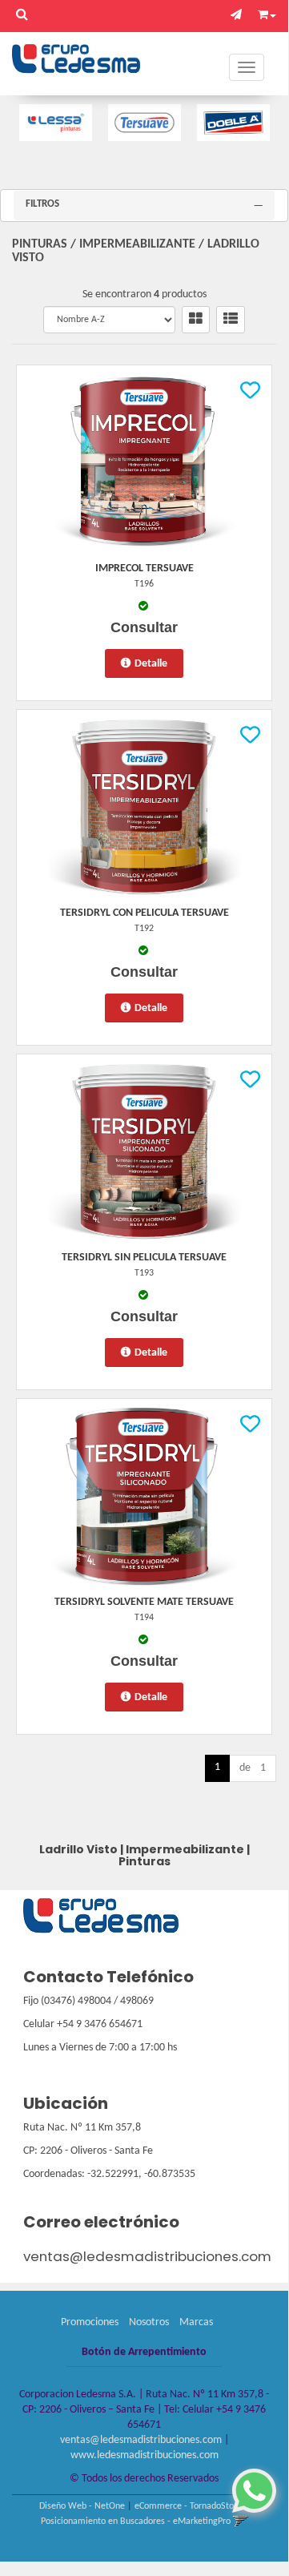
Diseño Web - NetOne (82, 2506)
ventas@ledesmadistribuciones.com (147, 2256)
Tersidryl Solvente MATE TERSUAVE (144, 1602)
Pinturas (40, 244)
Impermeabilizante (137, 244)
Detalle (151, 664)
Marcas (196, 2322)
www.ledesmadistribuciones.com (144, 2455)
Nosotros (149, 2322)
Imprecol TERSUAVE (144, 568)
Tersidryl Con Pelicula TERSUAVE (144, 913)
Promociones (90, 2322)
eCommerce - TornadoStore (188, 2506)
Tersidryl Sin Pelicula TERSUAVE (144, 1258)
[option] (56, 123)
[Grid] (196, 320)
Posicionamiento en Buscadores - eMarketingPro (136, 2522)
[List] (231, 320)
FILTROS (42, 204)
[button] (240, 16)
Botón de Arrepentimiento (144, 2352)
